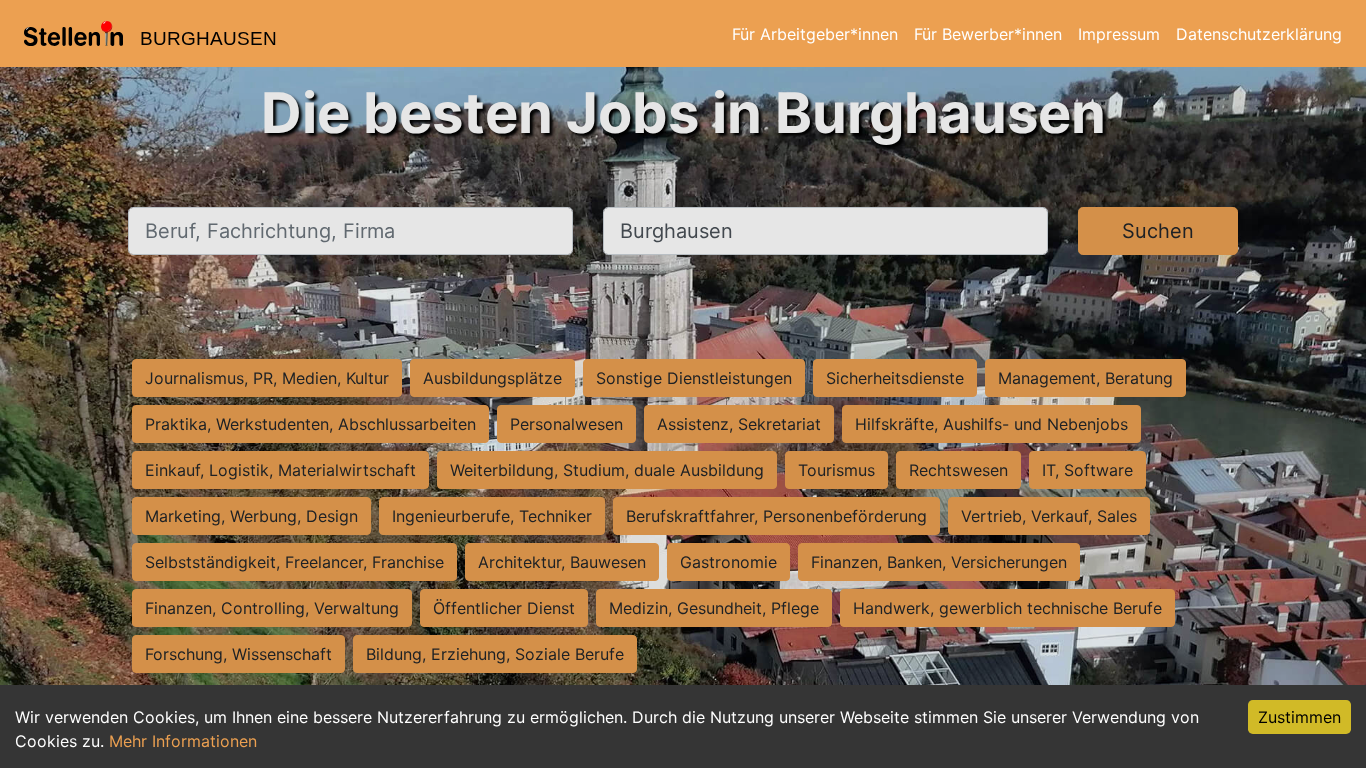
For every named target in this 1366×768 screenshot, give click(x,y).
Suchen (1158, 231)
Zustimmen (1299, 717)
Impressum (1119, 34)
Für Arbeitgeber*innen (815, 34)
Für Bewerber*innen (988, 34)
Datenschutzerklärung (1259, 34)
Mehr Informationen (183, 741)
